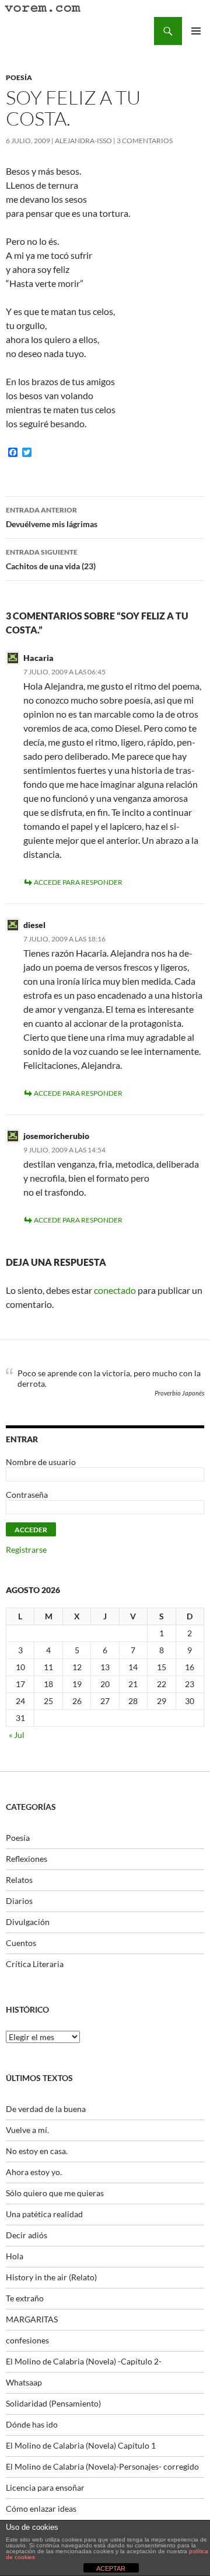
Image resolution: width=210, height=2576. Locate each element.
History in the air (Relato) (51, 2277)
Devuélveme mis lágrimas (52, 517)
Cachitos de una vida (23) (51, 559)
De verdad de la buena (46, 2109)
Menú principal (196, 31)
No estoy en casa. (37, 2151)
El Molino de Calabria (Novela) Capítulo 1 (81, 2445)
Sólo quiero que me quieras (55, 2193)
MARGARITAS (32, 2319)
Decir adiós (27, 2235)
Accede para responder (78, 882)
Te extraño (25, 2298)
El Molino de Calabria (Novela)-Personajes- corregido (102, 2466)
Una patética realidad (44, 2214)
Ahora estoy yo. (34, 2172)
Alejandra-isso (83, 141)
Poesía (19, 77)
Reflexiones (27, 1859)
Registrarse (26, 1550)
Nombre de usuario (41, 1462)
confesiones (27, 2340)
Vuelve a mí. (27, 2130)
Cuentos (21, 1943)
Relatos (19, 1880)
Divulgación (28, 1922)
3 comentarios (145, 141)
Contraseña (27, 1495)
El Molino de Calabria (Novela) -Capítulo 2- (84, 2361)
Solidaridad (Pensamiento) (53, 2403)
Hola (15, 2256)
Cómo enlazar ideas (41, 2509)
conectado (115, 1290)
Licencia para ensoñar (45, 2487)
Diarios (19, 1901)
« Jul (17, 1735)
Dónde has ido (32, 2424)
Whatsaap (24, 2382)
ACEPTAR (111, 2568)
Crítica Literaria (35, 1964)
